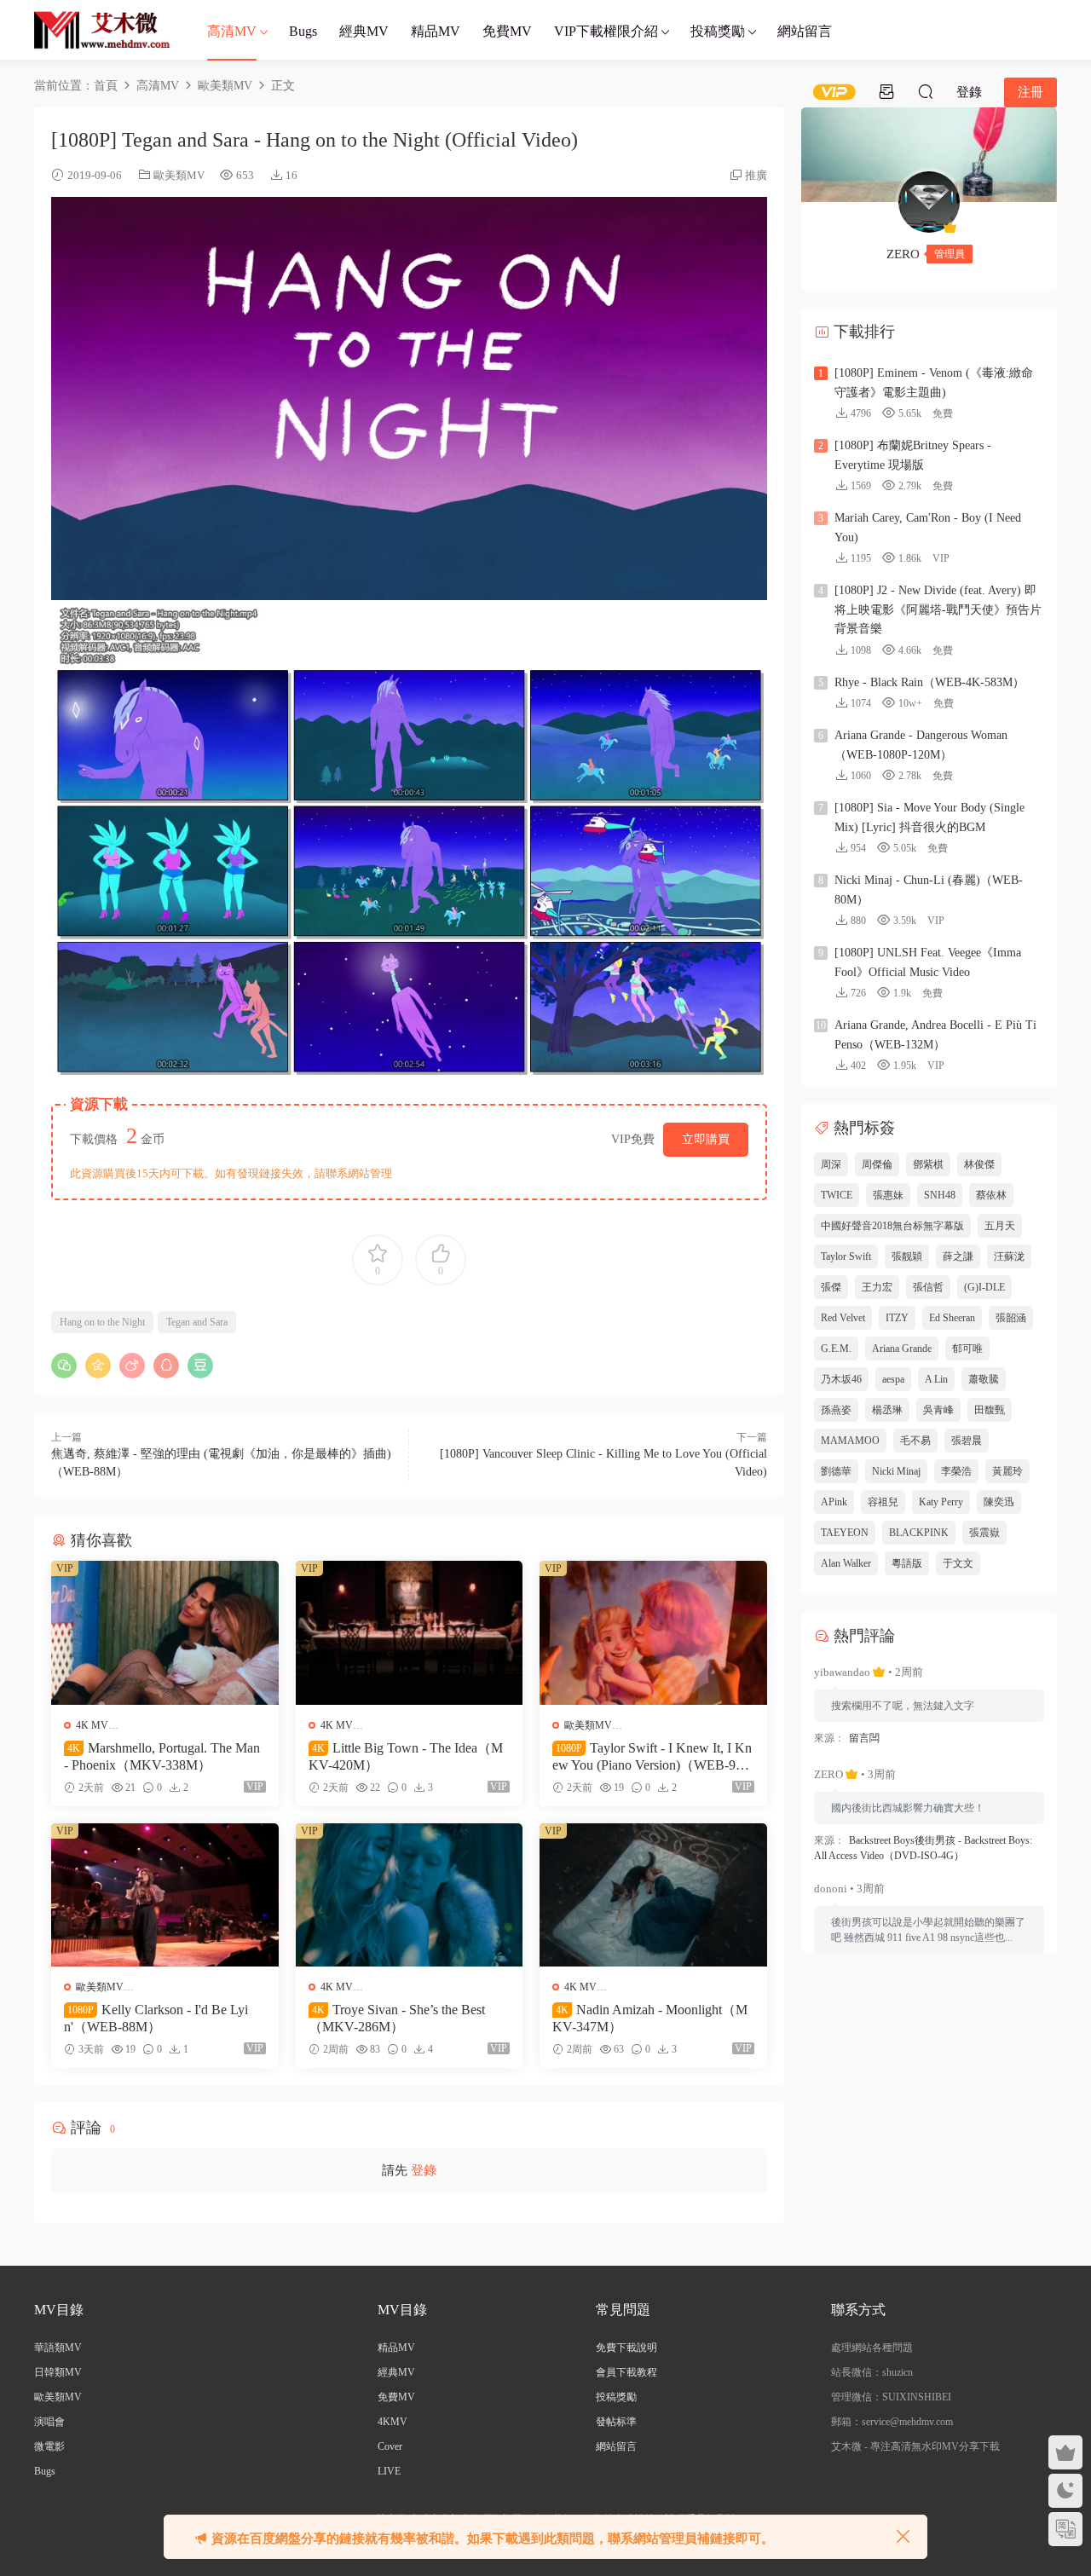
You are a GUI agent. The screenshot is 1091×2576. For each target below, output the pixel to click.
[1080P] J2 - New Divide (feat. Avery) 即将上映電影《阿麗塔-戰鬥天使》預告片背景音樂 (938, 609)
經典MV (364, 31)
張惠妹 (888, 1195)
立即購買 (706, 1139)
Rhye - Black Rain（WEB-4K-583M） (929, 682)
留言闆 (864, 1738)
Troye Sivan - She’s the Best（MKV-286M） (397, 2018)
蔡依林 (991, 1195)
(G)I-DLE (984, 1287)
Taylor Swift (846, 1256)
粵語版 (907, 1563)
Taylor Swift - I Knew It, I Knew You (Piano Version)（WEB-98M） (652, 1757)
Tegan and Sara (197, 1322)
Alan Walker (846, 1563)
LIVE (389, 2471)
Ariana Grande (902, 1349)
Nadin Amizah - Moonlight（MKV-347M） (650, 2018)
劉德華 (836, 1471)
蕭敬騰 (984, 1379)
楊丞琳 (887, 1410)
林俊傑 (979, 1164)
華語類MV (58, 2348)
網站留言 (805, 31)
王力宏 (877, 1287)
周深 (831, 1164)
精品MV (436, 31)
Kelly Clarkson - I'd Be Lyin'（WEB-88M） (156, 2018)
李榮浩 (956, 1471)
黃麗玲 (1007, 1471)
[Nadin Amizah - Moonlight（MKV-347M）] (653, 1895)
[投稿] (886, 91)
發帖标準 (616, 2422)
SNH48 (940, 1195)
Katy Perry (941, 1502)
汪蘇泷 (1009, 1256)
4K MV (92, 1725)
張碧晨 (967, 1441)
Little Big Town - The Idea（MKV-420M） (406, 1756)
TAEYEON (845, 1533)
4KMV (393, 2422)
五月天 (1000, 1226)
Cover (390, 2446)
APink (834, 1502)
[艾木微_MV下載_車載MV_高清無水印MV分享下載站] (102, 30)
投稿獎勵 (718, 31)
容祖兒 (883, 1502)
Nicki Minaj (896, 1471)
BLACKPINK (919, 1533)
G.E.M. (836, 1349)
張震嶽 (984, 1533)
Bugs (303, 31)
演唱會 (49, 2422)
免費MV (507, 31)
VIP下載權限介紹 (606, 31)
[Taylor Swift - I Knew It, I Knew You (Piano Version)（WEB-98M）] (653, 1632)
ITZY (897, 1318)
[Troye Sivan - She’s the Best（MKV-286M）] (410, 1895)
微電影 (49, 2446)
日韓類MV (58, 2372)
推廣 (756, 175)
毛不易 (915, 1441)
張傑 (831, 1287)
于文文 (958, 1563)
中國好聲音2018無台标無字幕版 (892, 1226)
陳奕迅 (999, 1502)
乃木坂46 (841, 1379)
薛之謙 (958, 1256)
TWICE (837, 1195)
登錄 (424, 2170)
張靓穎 (907, 1256)
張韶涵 (1011, 1318)
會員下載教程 (626, 2372)
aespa (893, 1379)
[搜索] (926, 91)
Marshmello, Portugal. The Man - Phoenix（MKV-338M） (162, 1756)
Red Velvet (843, 1318)
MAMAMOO (850, 1441)
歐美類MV (179, 175)
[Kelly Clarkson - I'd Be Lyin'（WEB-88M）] (165, 1895)
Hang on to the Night (102, 1322)
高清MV (232, 31)
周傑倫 (877, 1164)
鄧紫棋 (928, 1164)
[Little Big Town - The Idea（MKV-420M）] (410, 1632)
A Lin (936, 1379)
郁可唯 (967, 1349)
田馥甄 (990, 1410)
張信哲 (928, 1287)
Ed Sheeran (952, 1318)
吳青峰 (938, 1410)
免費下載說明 (626, 2348)
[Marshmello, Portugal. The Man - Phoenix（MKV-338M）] (165, 1632)
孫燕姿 (836, 1410)
